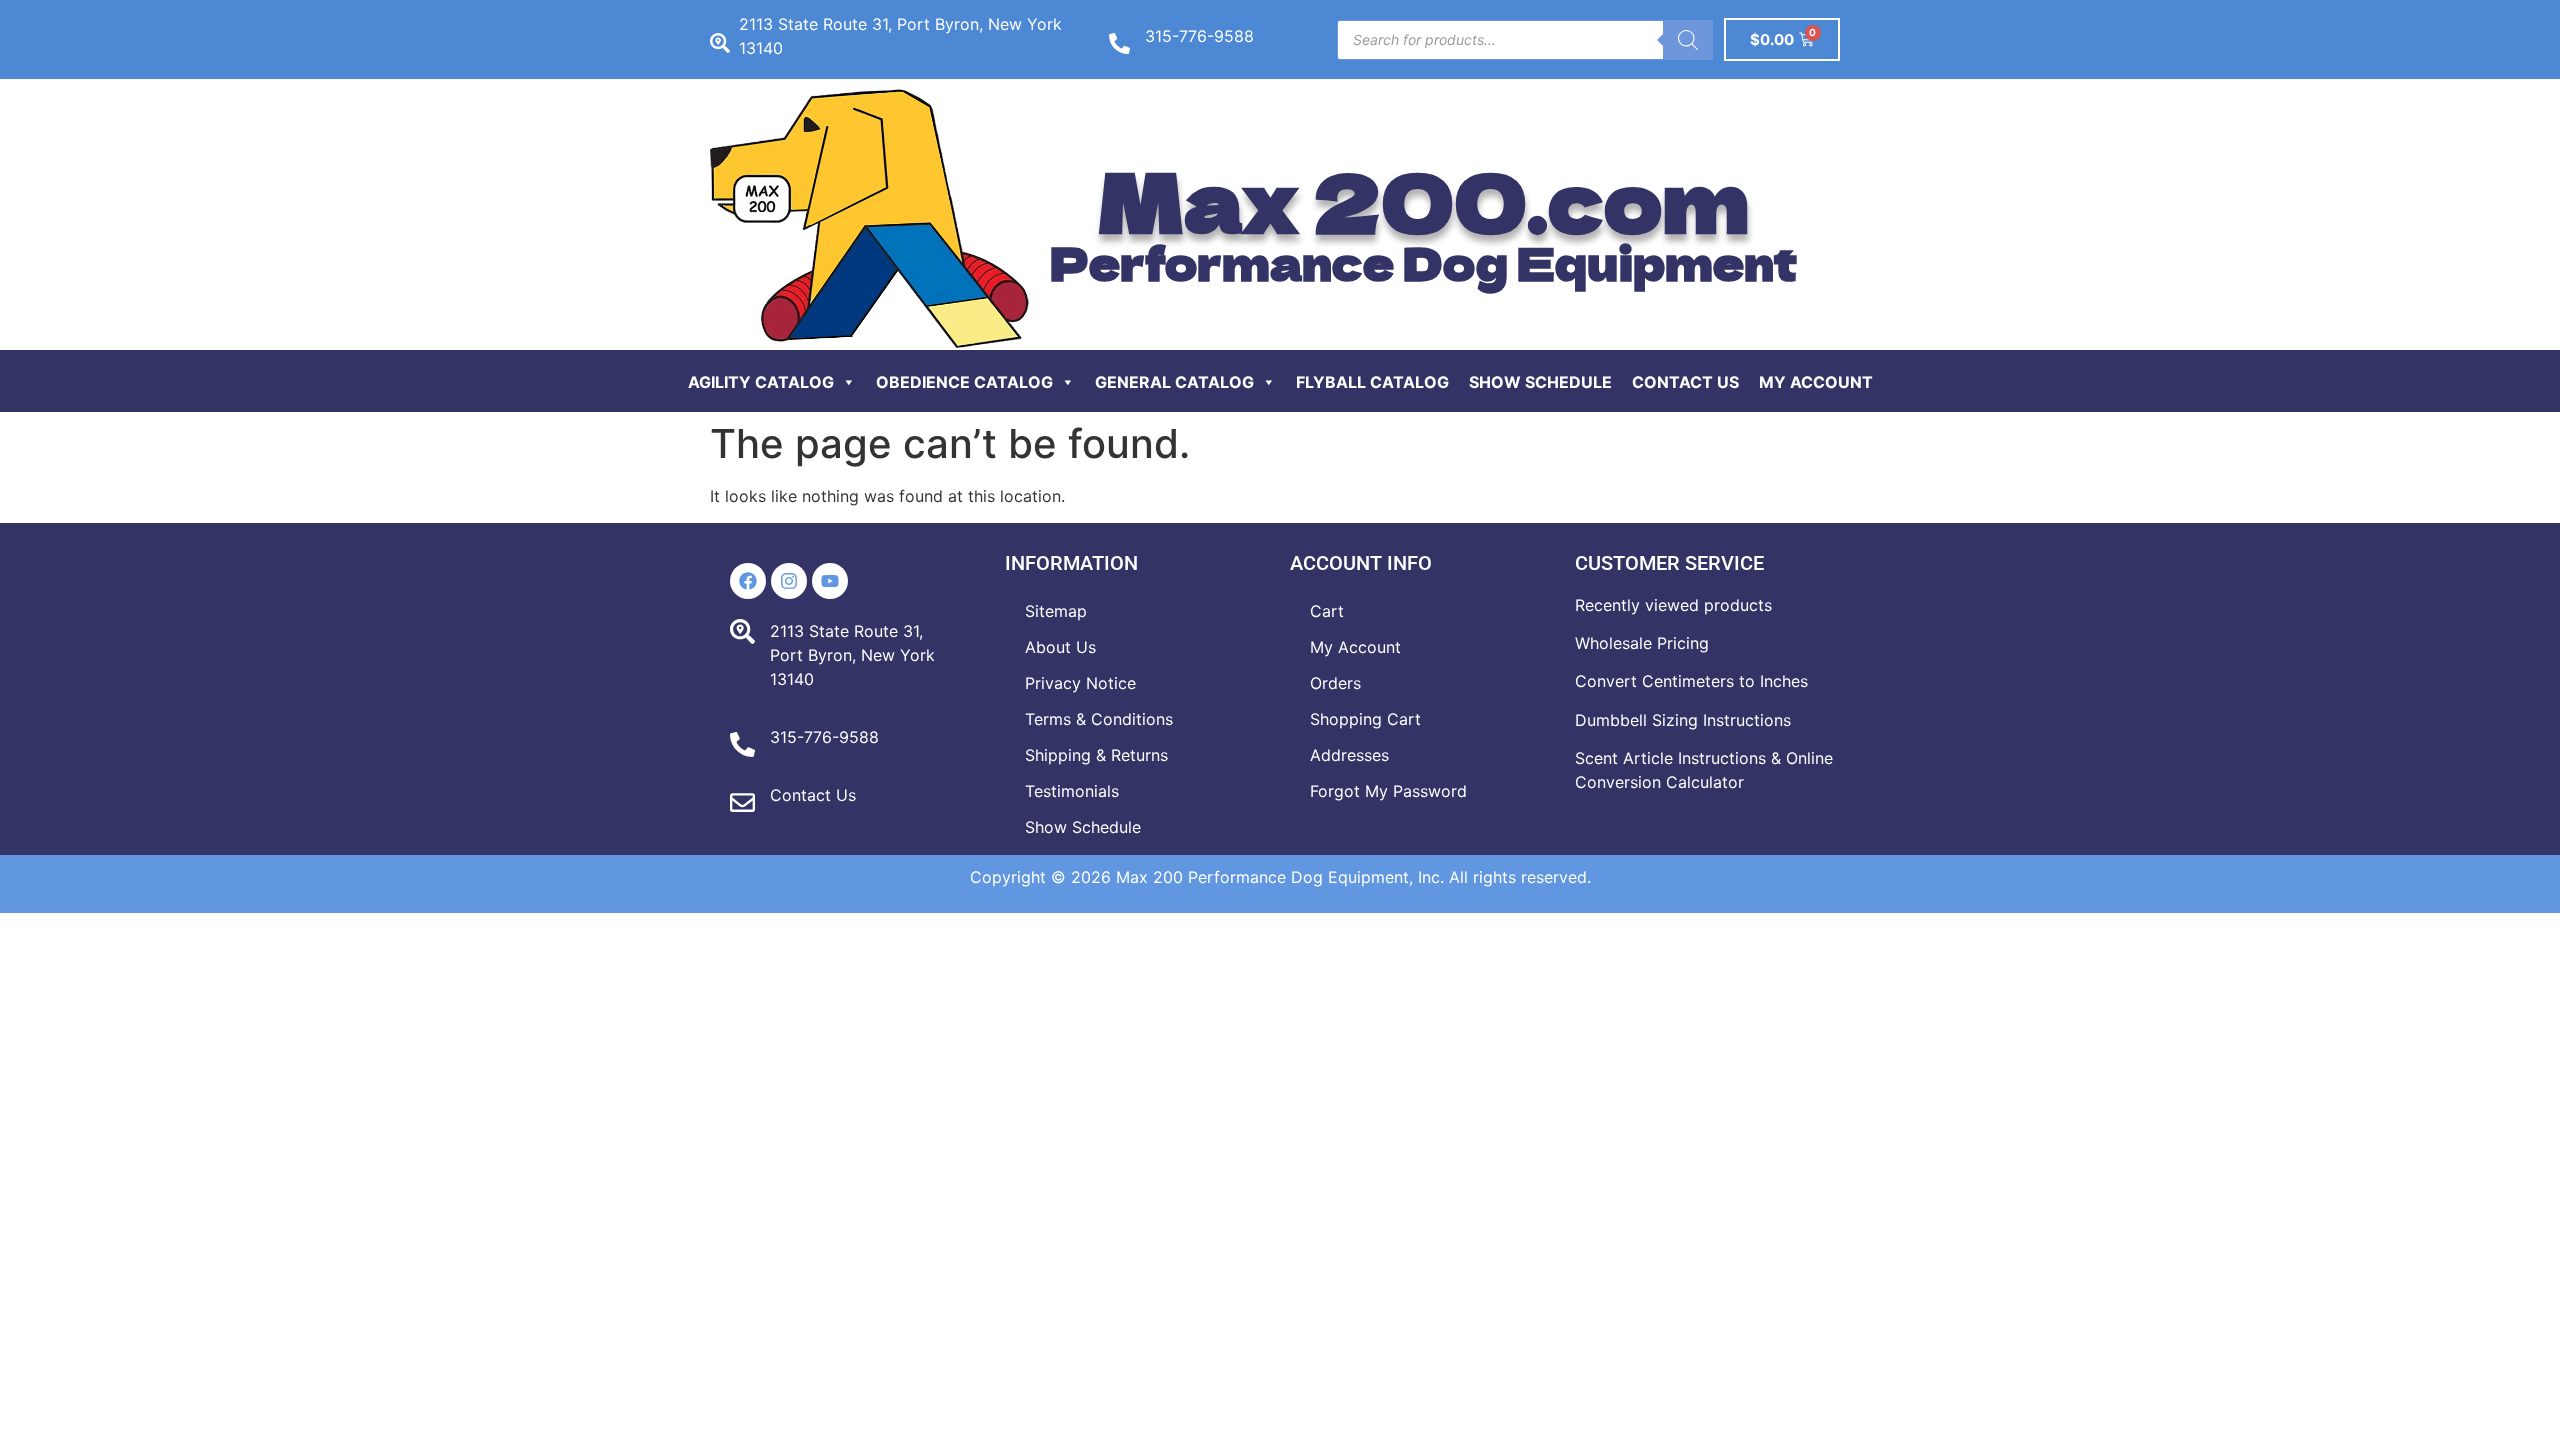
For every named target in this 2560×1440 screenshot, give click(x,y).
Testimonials (1072, 791)
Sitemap (1056, 611)
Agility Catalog (761, 382)
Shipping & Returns (1096, 755)
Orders (1335, 683)
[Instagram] (789, 581)
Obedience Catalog (964, 382)
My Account (1816, 382)
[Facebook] (748, 581)
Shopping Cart (1365, 719)
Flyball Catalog (1372, 382)
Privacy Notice (1080, 683)
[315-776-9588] (1119, 43)
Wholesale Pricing (1642, 643)
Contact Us (1685, 382)
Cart (1327, 611)
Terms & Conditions (1099, 719)
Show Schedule (1540, 382)
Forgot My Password (1388, 791)
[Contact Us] (742, 802)
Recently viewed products (1673, 605)
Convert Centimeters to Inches (1691, 681)
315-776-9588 (1199, 36)
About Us (1060, 647)
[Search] (1688, 40)
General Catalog (1174, 382)
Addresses (1349, 755)
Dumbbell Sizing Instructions (1683, 720)
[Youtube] (830, 581)
